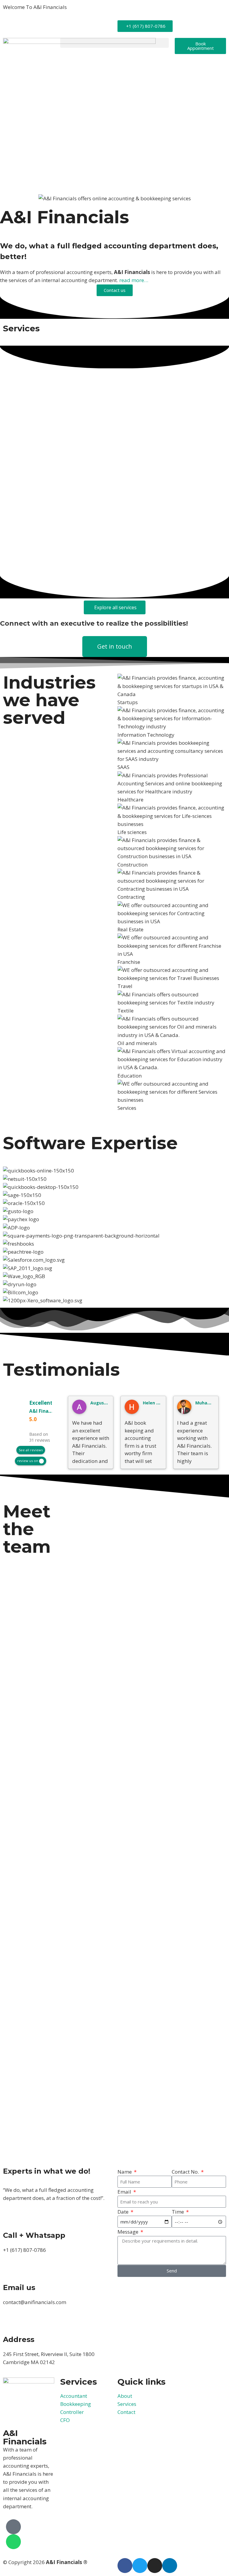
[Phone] (13, 2527)
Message (129, 2232)
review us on (28, 1461)
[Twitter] (140, 2566)
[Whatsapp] (13, 2542)
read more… (134, 280)
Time (178, 2212)
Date (124, 2212)
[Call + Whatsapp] (10, 2220)
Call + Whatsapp (34, 2235)
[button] (114, 43)
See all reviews (31, 1450)
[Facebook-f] (125, 2566)
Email (125, 2192)
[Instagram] (155, 2566)
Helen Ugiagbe (159, 1403)
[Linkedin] (170, 2566)
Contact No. (186, 2172)
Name (125, 2172)
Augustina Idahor (109, 1403)
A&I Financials (45, 1411)
